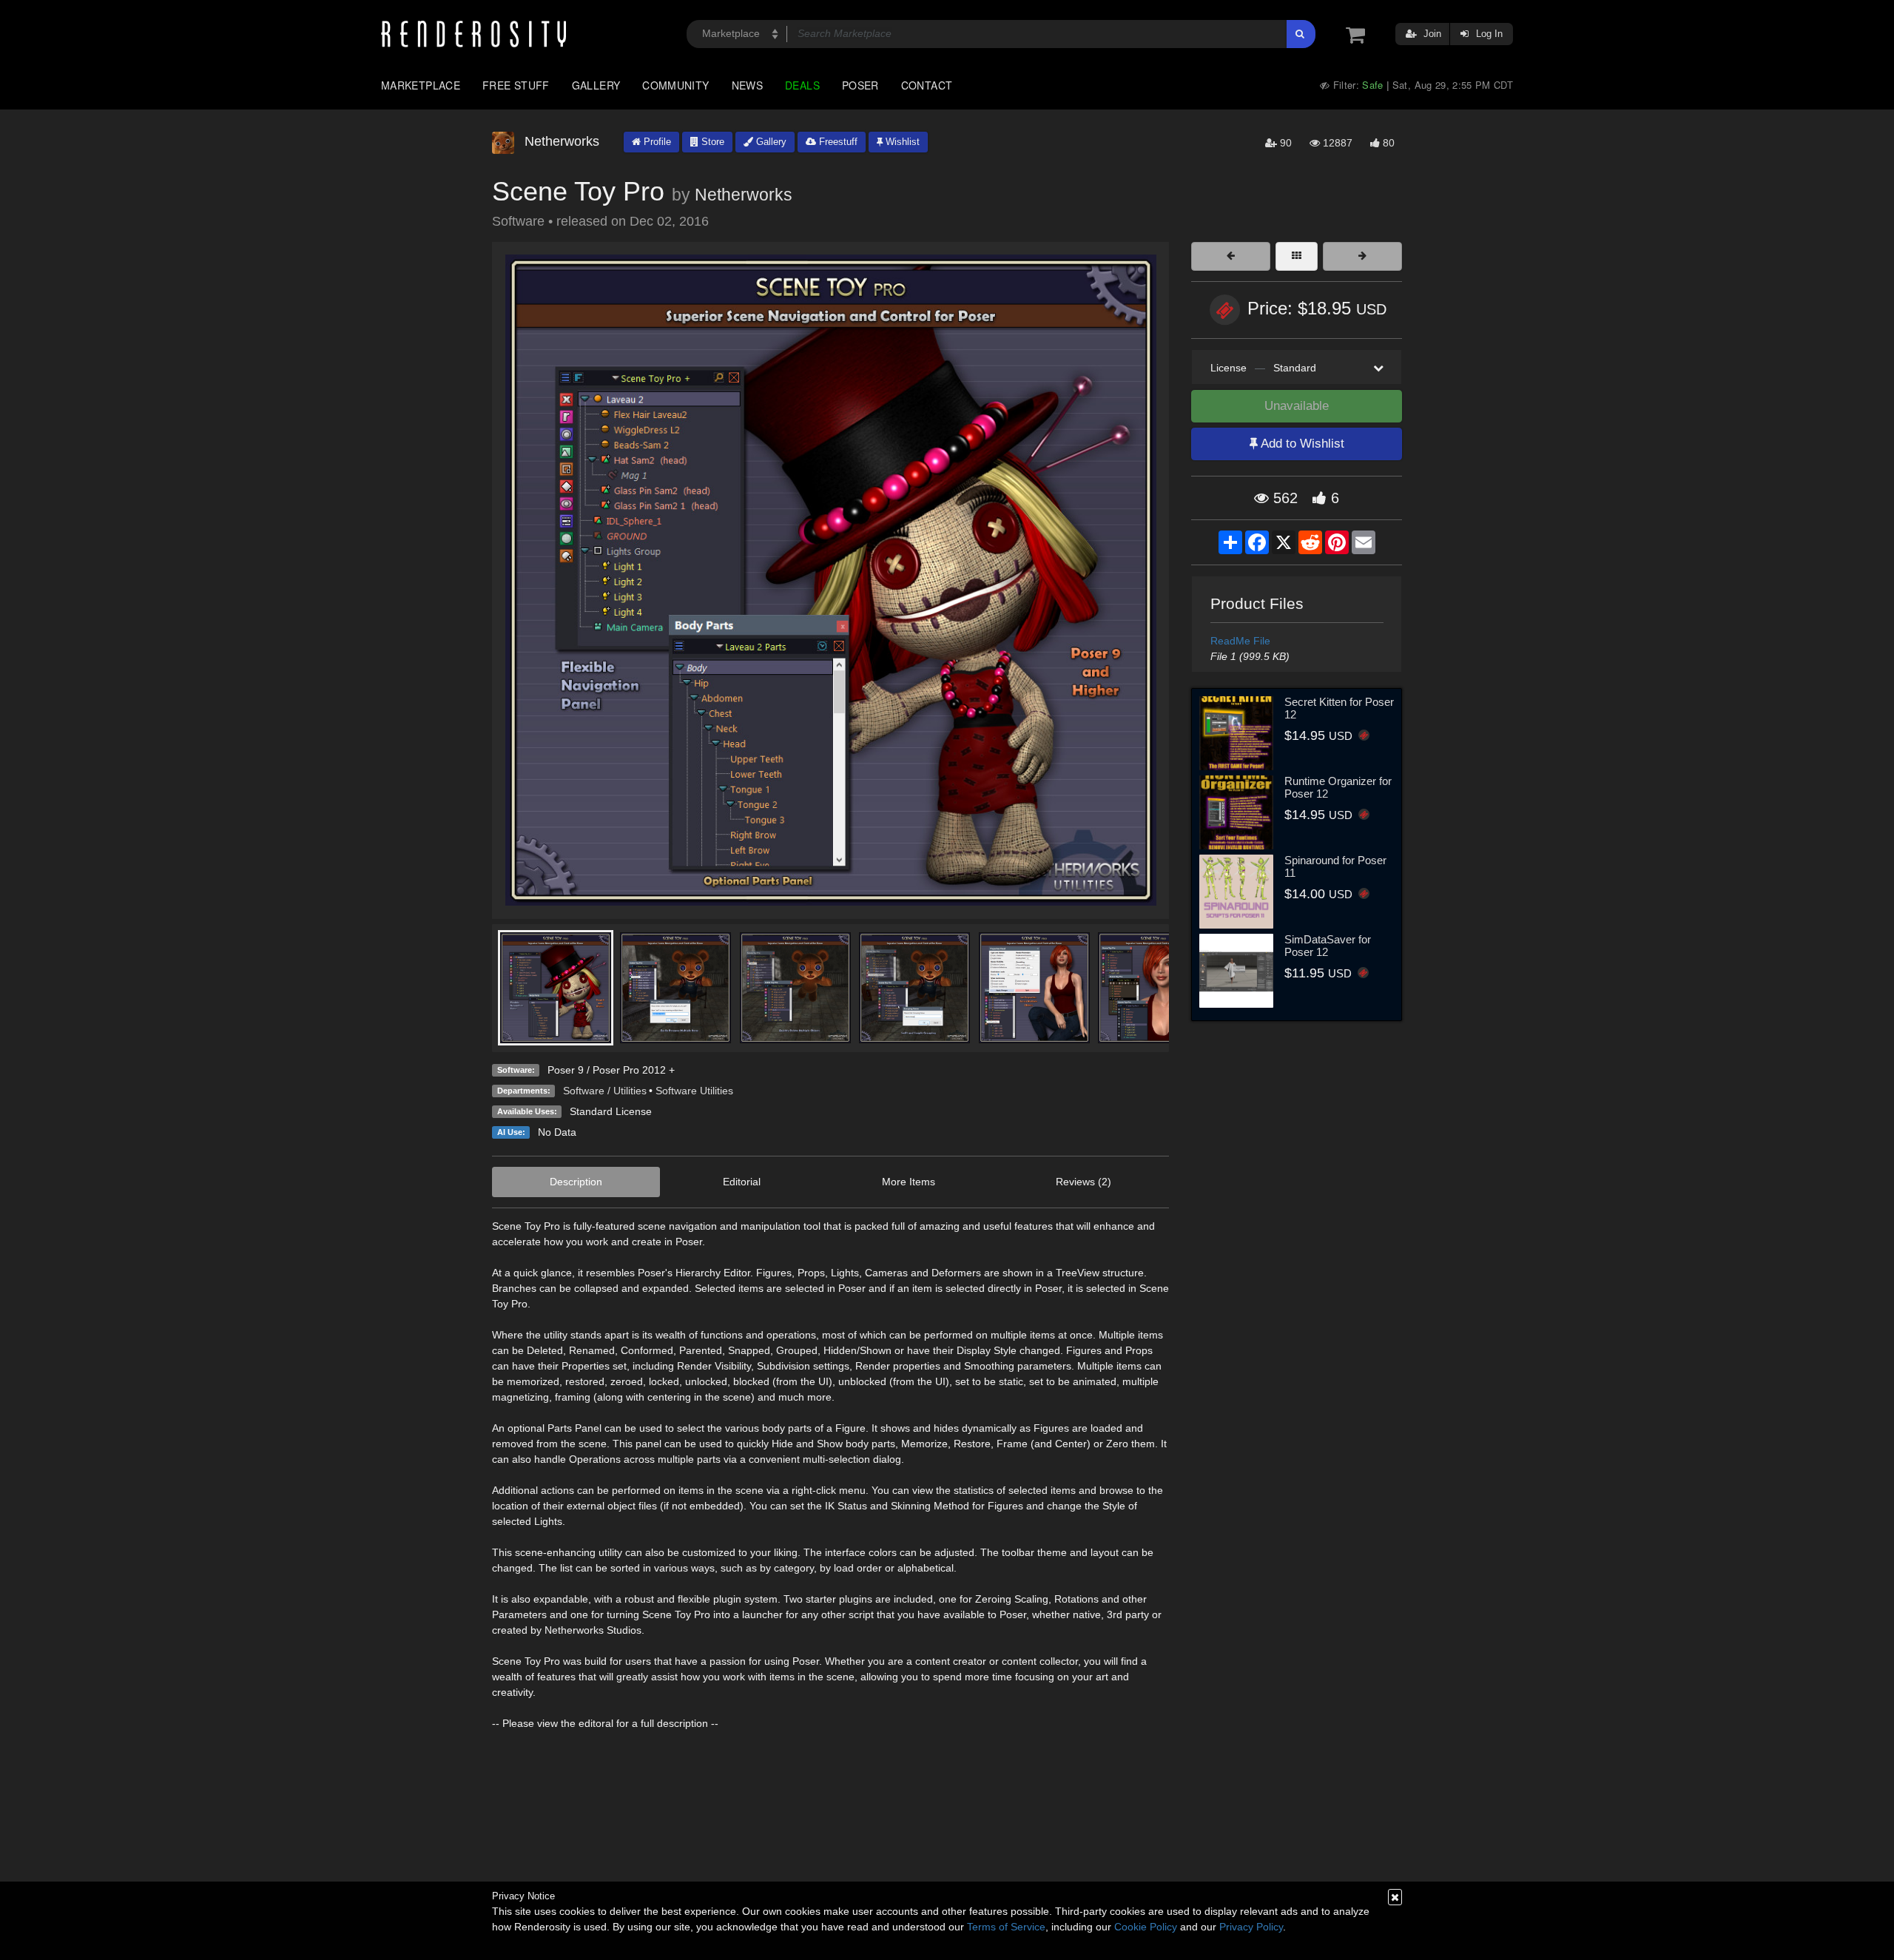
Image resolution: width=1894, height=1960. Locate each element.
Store (711, 142)
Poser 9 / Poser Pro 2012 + (611, 1070)
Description (576, 1182)
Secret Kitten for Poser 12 (1339, 708)
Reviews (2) (1084, 1182)
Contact (927, 85)
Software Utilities (694, 1091)
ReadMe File (1240, 641)
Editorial (742, 1182)
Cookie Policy (1146, 1927)
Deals (802, 85)
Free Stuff (516, 85)
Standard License (611, 1111)
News (747, 85)
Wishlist (901, 142)
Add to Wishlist (1301, 444)
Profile (656, 142)
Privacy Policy (1251, 1927)
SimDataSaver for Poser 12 (1328, 946)
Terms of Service (1006, 1927)
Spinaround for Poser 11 (1335, 866)
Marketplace (421, 85)
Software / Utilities (605, 1091)
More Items (909, 1182)
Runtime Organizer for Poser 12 (1338, 787)
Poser (860, 85)
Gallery (596, 85)
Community (675, 85)
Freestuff (837, 142)
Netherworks (744, 195)
